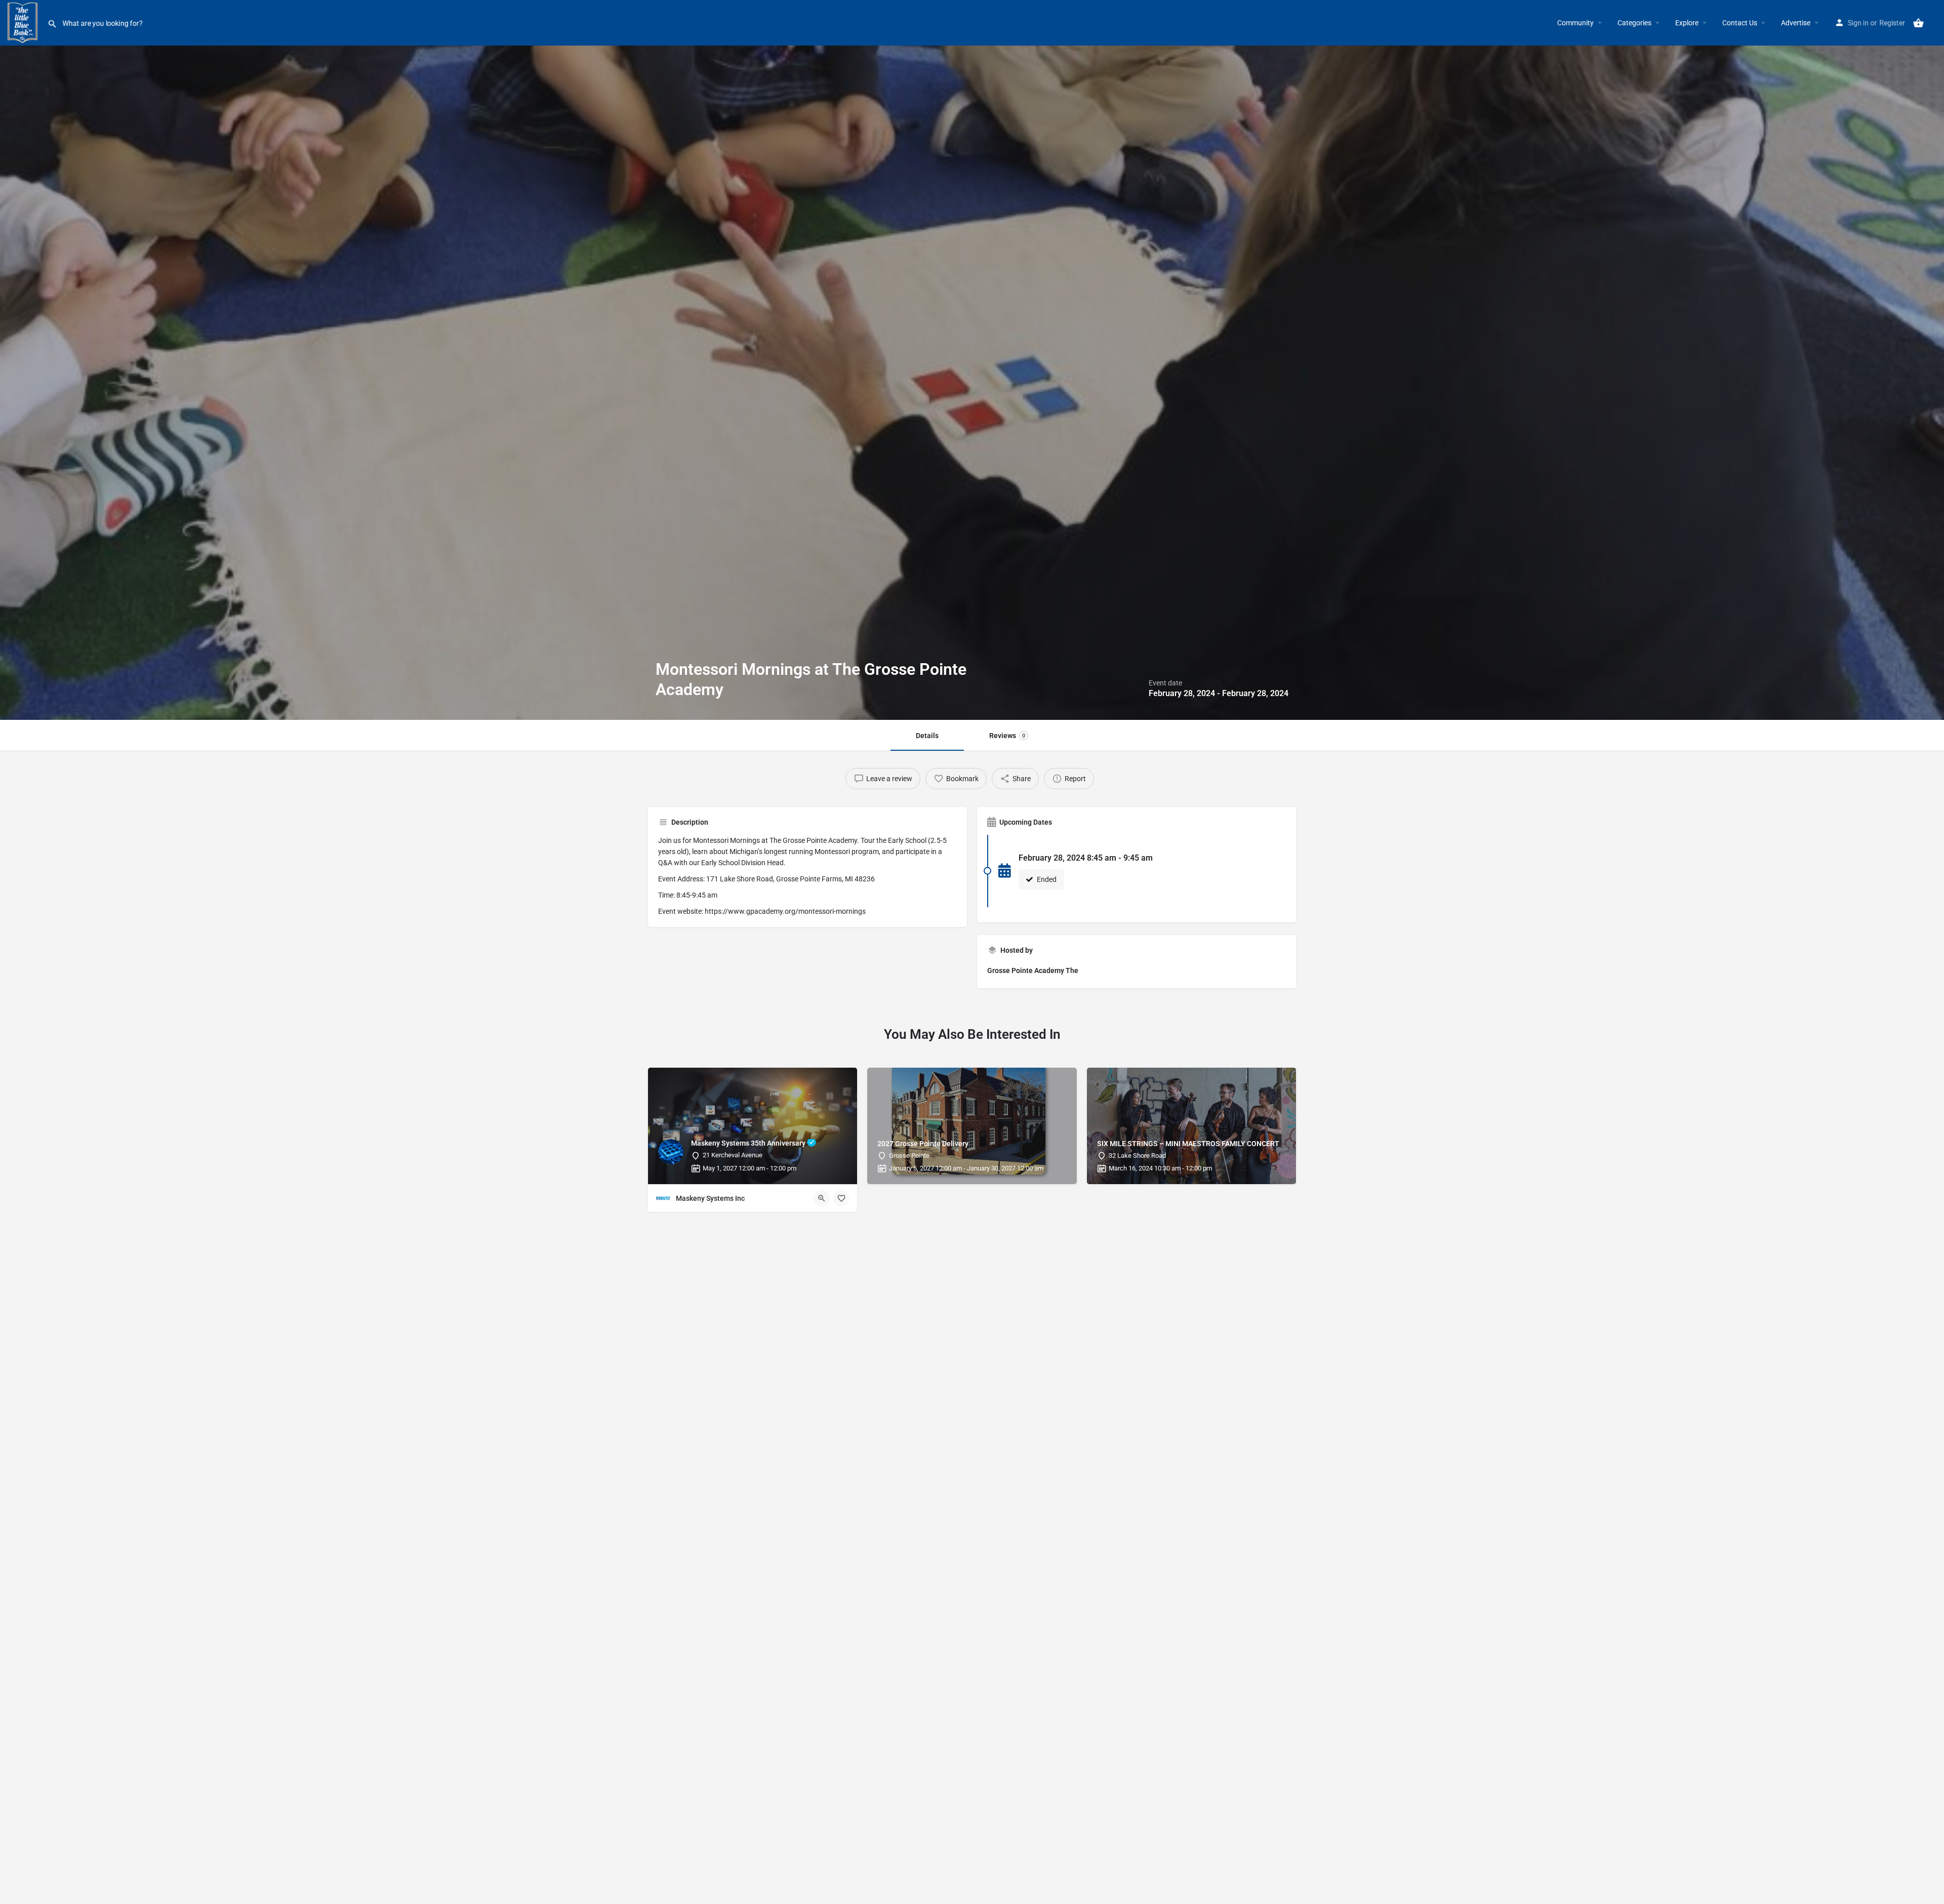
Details (927, 736)
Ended (1046, 879)
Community (1575, 23)
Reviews (1007, 736)
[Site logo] (24, 22)
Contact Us (1740, 23)
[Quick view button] (822, 1198)
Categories (1634, 23)
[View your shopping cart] (1918, 23)
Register (1892, 23)
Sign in (1858, 23)
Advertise (1796, 23)
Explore (1687, 23)
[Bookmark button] (841, 1198)
